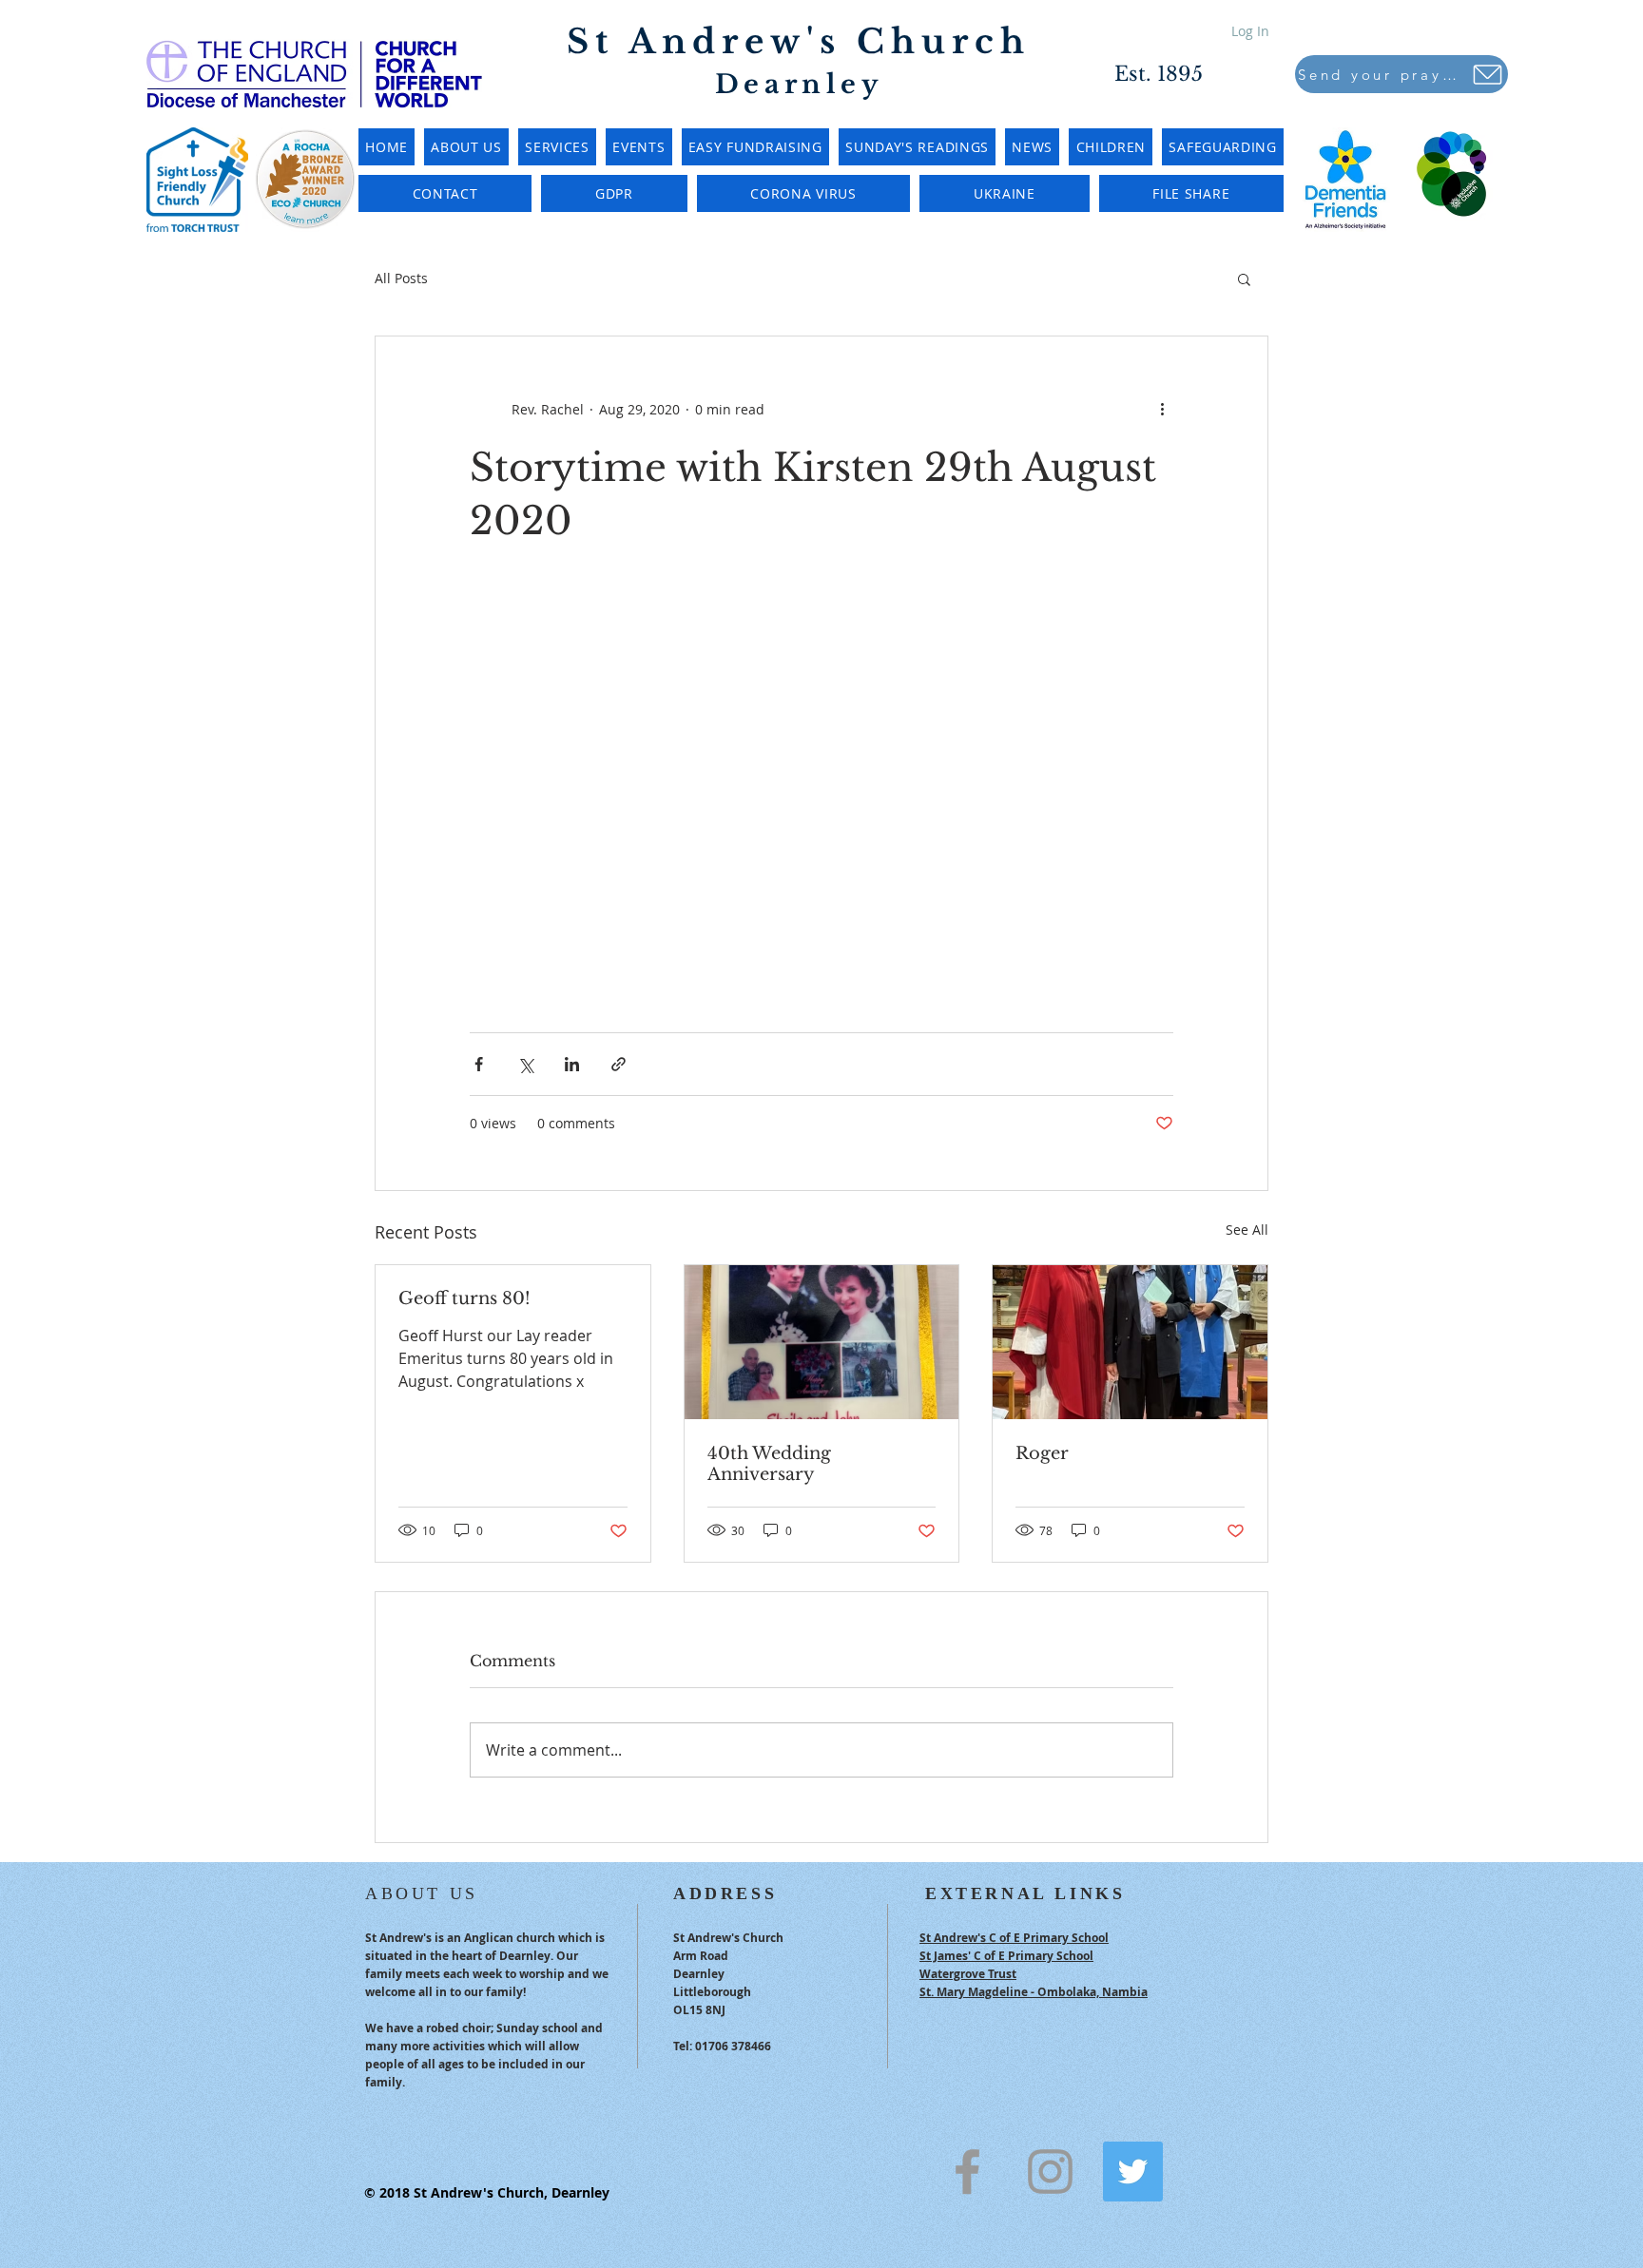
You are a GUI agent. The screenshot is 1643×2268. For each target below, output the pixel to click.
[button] (1244, 279)
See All (1247, 1230)
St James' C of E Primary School (1006, 1956)
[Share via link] (619, 1064)
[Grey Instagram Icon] (1050, 2172)
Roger (1042, 1453)
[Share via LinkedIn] (572, 1064)
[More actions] (1162, 409)
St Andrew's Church (799, 41)
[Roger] (1130, 1342)
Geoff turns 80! (464, 1298)
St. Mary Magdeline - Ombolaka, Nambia (1034, 1992)
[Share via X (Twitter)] (525, 1064)
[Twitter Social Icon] (1133, 2172)
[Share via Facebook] (479, 1064)
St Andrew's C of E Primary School (1014, 1938)
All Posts (401, 278)
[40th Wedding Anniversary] (822, 1342)
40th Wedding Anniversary (769, 1464)
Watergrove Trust (968, 1974)
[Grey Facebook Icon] (967, 2172)
